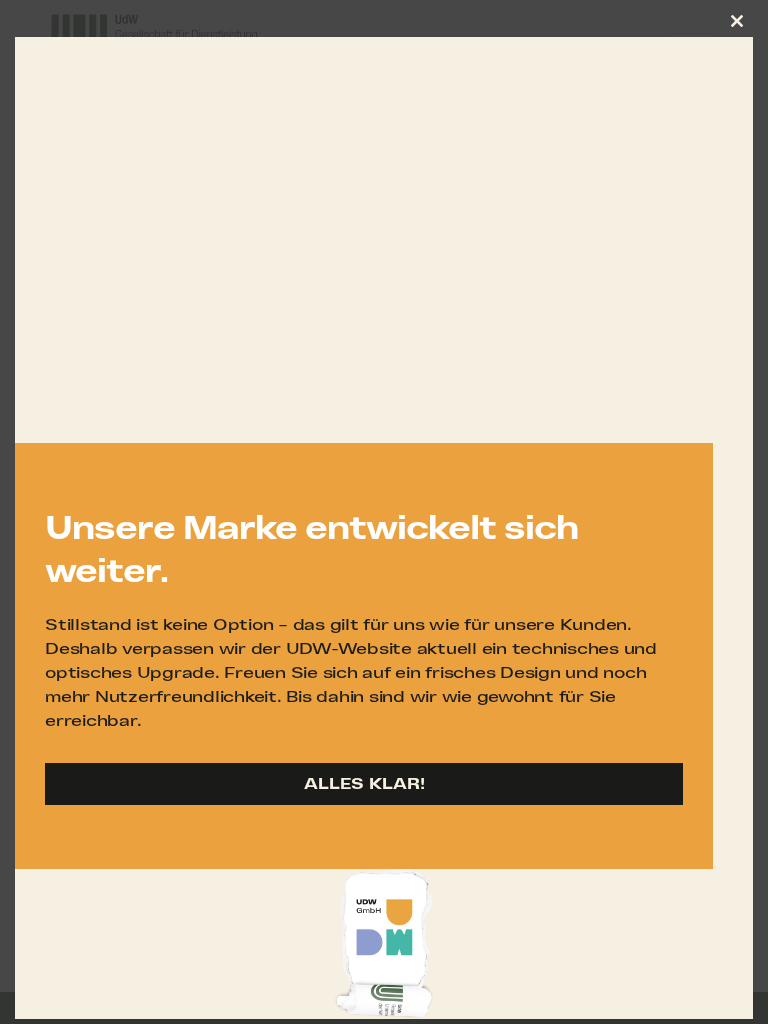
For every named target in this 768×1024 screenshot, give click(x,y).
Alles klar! (364, 783)
